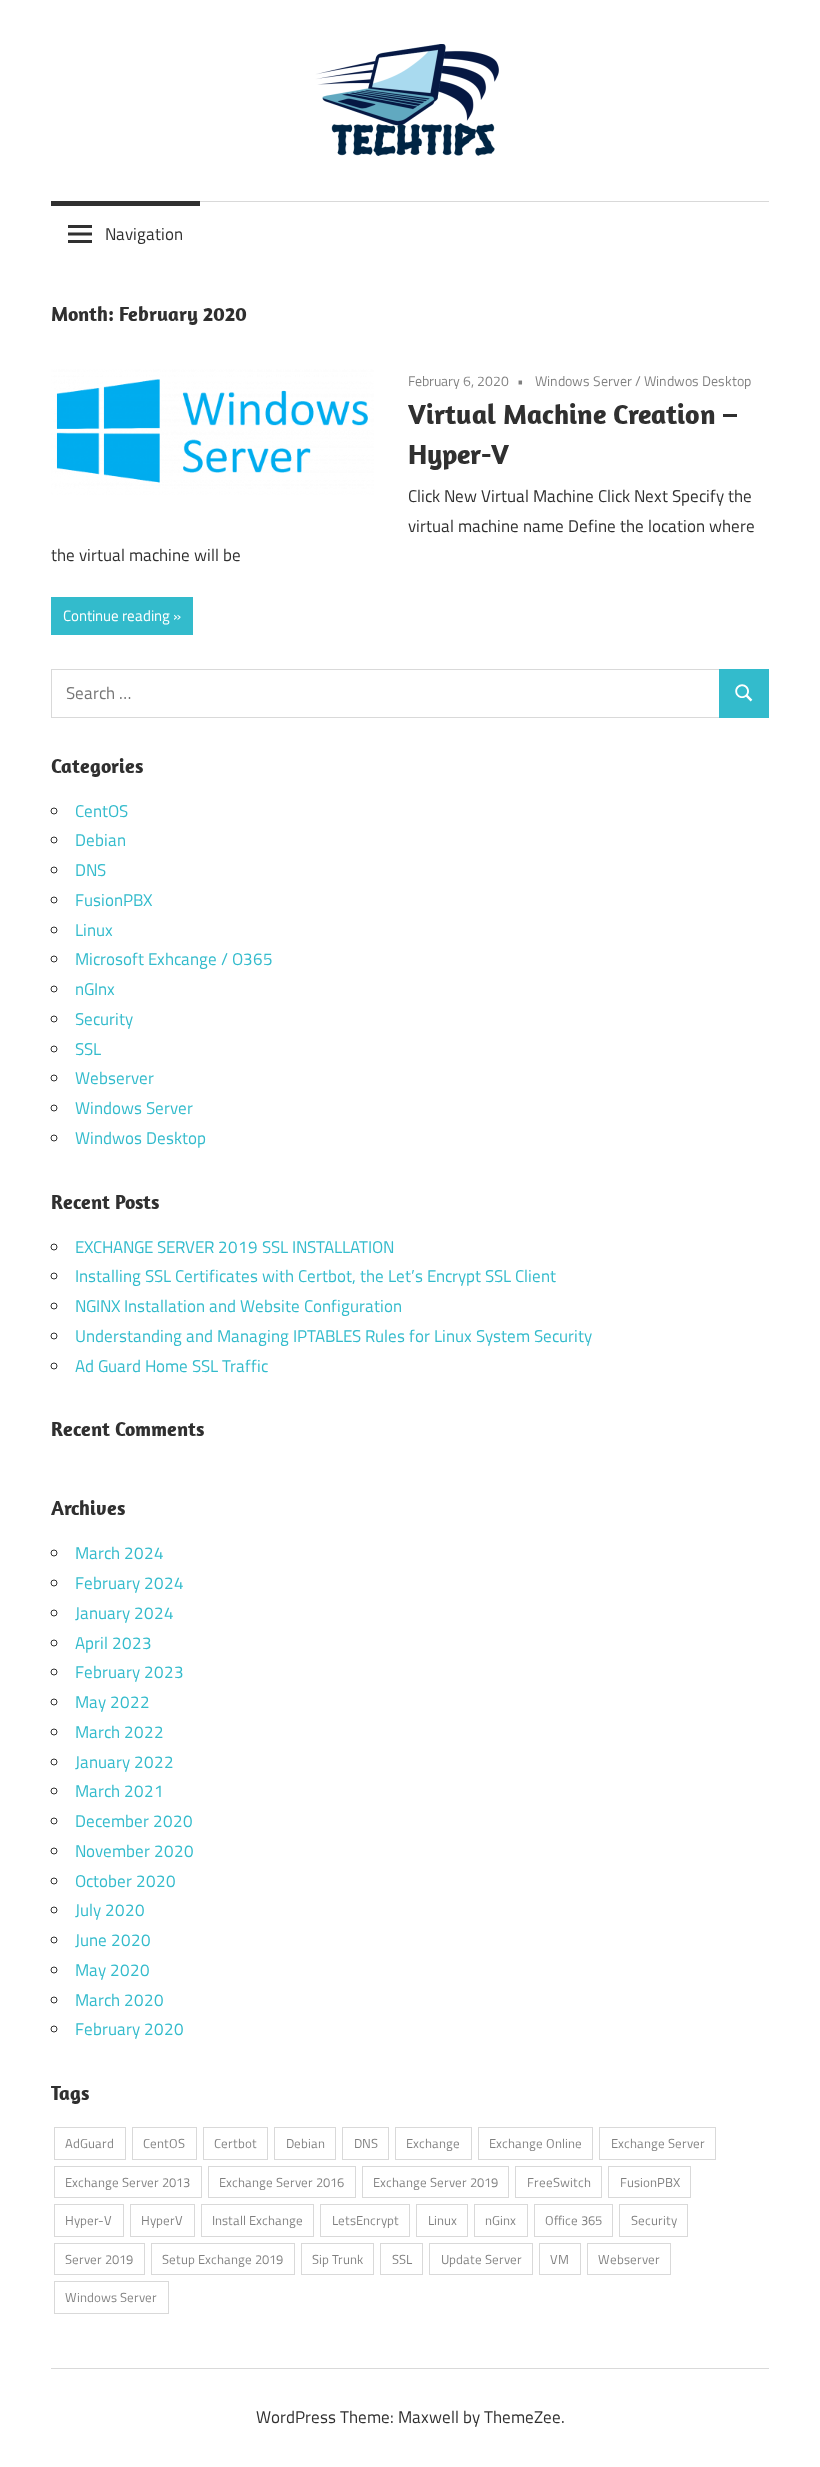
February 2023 (129, 1672)
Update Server (481, 2259)
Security (104, 1019)
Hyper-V (88, 2220)
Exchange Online (535, 2143)
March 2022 (119, 1732)
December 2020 (134, 1821)
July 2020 (110, 1910)
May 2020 (112, 1970)
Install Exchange (257, 2220)
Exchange (433, 2143)
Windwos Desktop (697, 380)
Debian (100, 840)
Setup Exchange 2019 (222, 2259)
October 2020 (125, 1881)
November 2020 (134, 1851)
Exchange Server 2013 (127, 2182)
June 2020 (113, 1940)
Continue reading (116, 615)
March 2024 (119, 1553)
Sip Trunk (337, 2259)
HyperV (162, 2220)
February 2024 (129, 1583)
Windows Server (583, 380)
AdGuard (89, 2143)
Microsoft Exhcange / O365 (174, 959)
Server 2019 (99, 2259)
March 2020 (119, 2000)
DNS (90, 870)
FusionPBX (113, 900)
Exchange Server (658, 2143)
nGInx (95, 989)
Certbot (235, 2143)
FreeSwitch (559, 2182)
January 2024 (124, 1613)
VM (559, 2259)
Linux (94, 930)
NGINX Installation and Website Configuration (238, 1306)
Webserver (114, 1078)
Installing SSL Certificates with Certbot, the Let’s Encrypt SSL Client (315, 1276)
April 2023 (113, 1643)
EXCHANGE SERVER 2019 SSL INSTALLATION (234, 1247)
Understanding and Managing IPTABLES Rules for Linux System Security (333, 1336)
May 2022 (112, 1702)
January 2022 (124, 1762)
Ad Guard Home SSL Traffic (171, 1366)
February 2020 (129, 2029)
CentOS (101, 811)
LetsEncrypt (365, 2220)
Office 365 (573, 2220)
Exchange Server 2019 (435, 2182)
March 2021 (119, 1791)
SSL (88, 1049)
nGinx (500, 2220)
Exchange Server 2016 (281, 2182)
